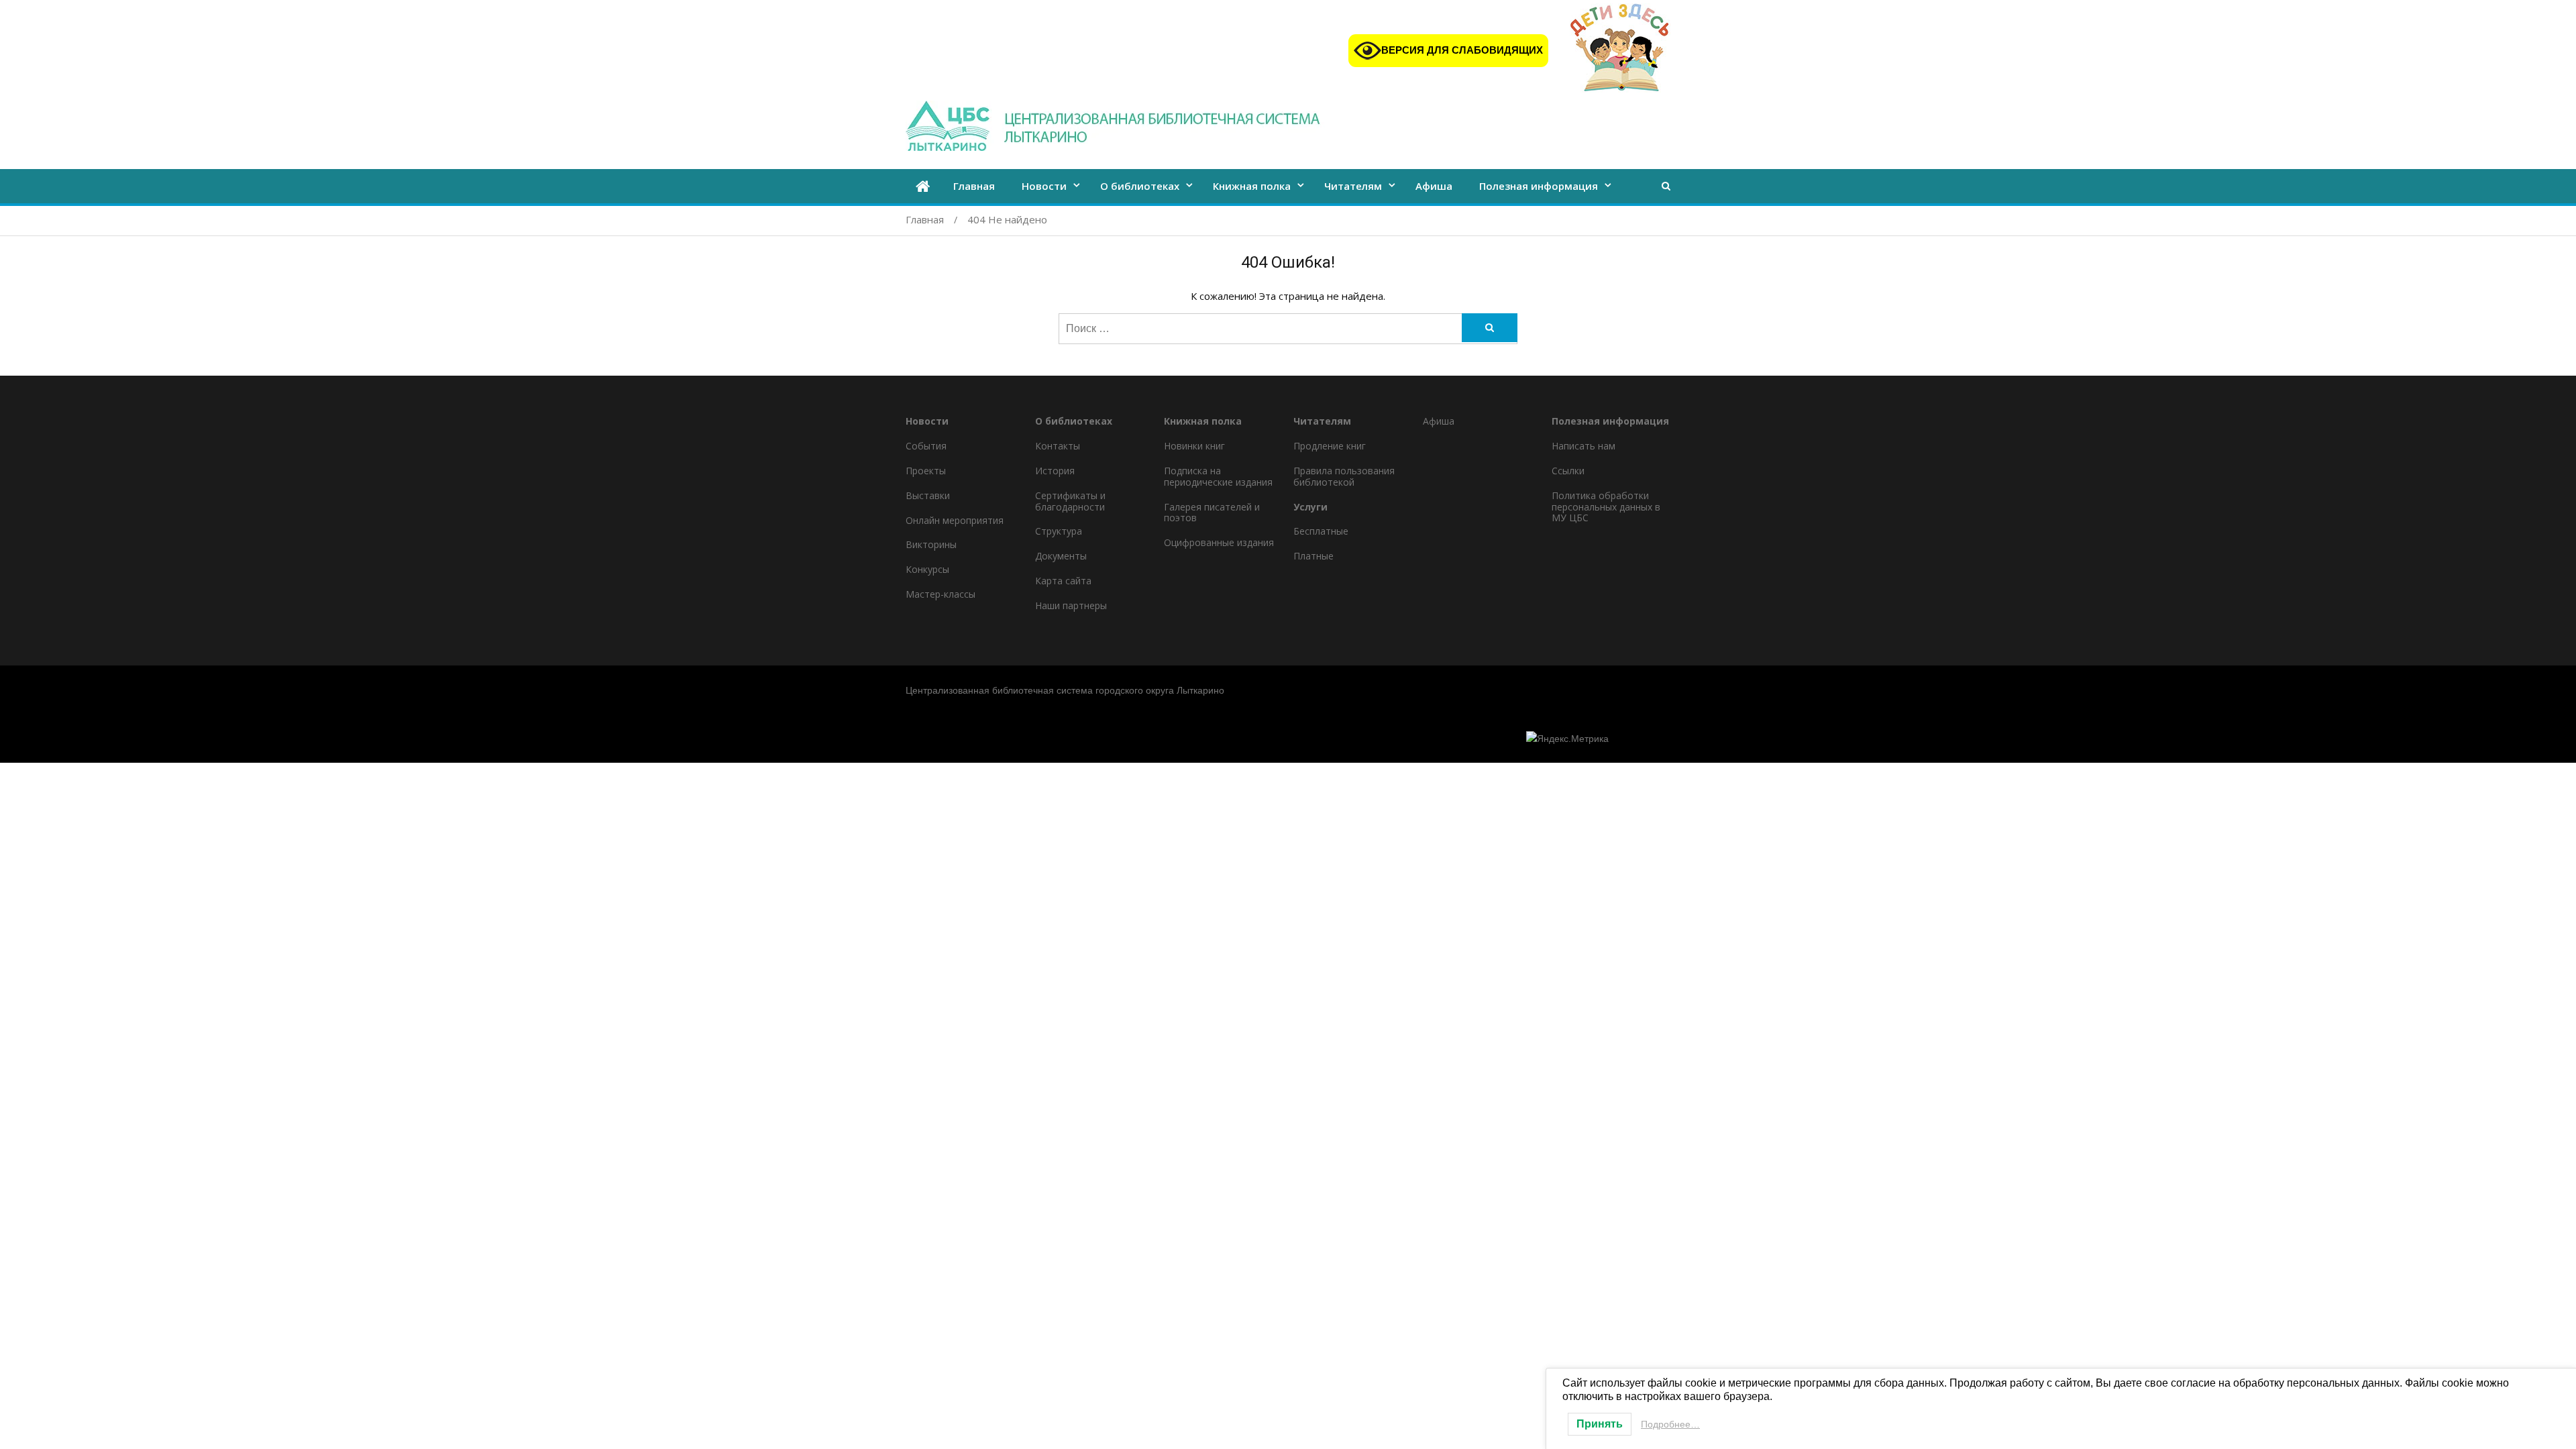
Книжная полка (1252, 186)
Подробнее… (1670, 1424)
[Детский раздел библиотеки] (1620, 50)
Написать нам (1584, 446)
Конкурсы (927, 569)
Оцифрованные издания (1219, 542)
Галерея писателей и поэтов (1212, 513)
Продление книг (1330, 446)
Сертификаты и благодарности (1070, 501)
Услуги (1310, 507)
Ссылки (1568, 471)
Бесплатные (1321, 531)
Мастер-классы (941, 594)
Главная (974, 186)
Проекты (926, 471)
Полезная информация (1539, 186)
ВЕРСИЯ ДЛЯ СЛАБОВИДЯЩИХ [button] (1462, 50)
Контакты (1058, 446)
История (1055, 471)
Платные (1313, 556)
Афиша (1434, 186)
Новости (1044, 186)
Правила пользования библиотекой (1344, 476)
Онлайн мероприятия (955, 520)
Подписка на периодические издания (1218, 476)
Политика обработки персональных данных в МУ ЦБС (1606, 507)
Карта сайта (1063, 581)
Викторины (931, 544)
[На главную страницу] (923, 187)
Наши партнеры (1071, 605)
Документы (1061, 556)
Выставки (928, 495)
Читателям (1353, 186)
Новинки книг (1194, 446)
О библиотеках (1140, 186)
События (926, 446)
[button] (1666, 185)
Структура (1059, 531)
